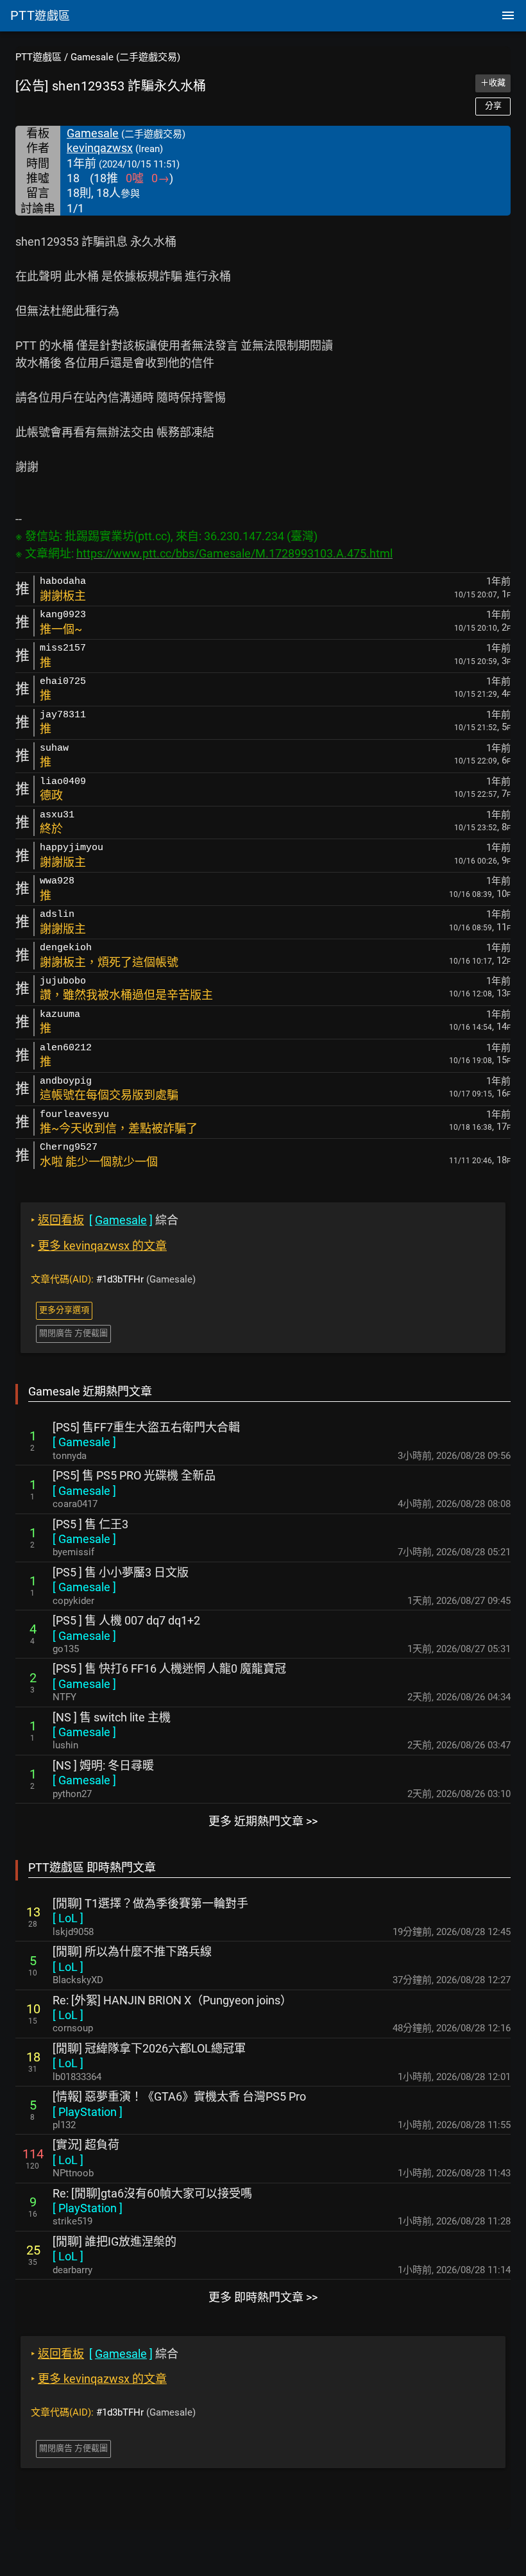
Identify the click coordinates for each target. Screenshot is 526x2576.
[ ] (84, 1442)
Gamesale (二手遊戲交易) (125, 57)
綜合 (105, 1220)
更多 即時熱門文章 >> (263, 2297)
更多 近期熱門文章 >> (263, 1821)
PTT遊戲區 (38, 57)
